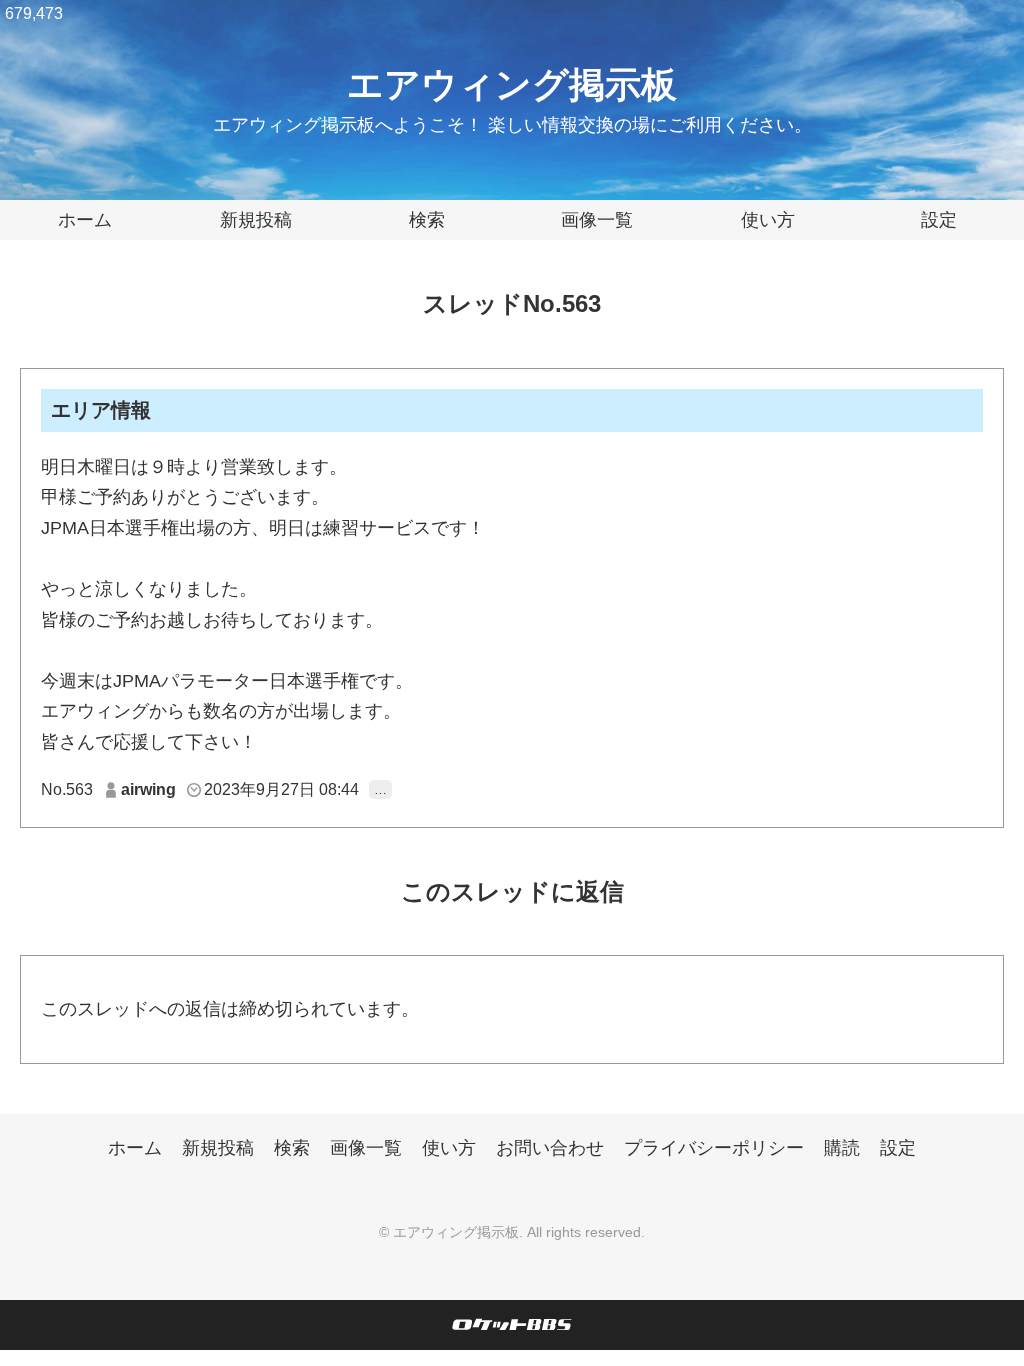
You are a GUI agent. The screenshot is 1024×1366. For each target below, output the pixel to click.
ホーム (85, 220)
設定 (939, 220)
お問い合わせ (550, 1148)
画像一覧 (597, 220)
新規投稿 (256, 220)
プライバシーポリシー (714, 1148)
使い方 (768, 220)
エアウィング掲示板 (512, 84)
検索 (427, 220)
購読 (842, 1148)
